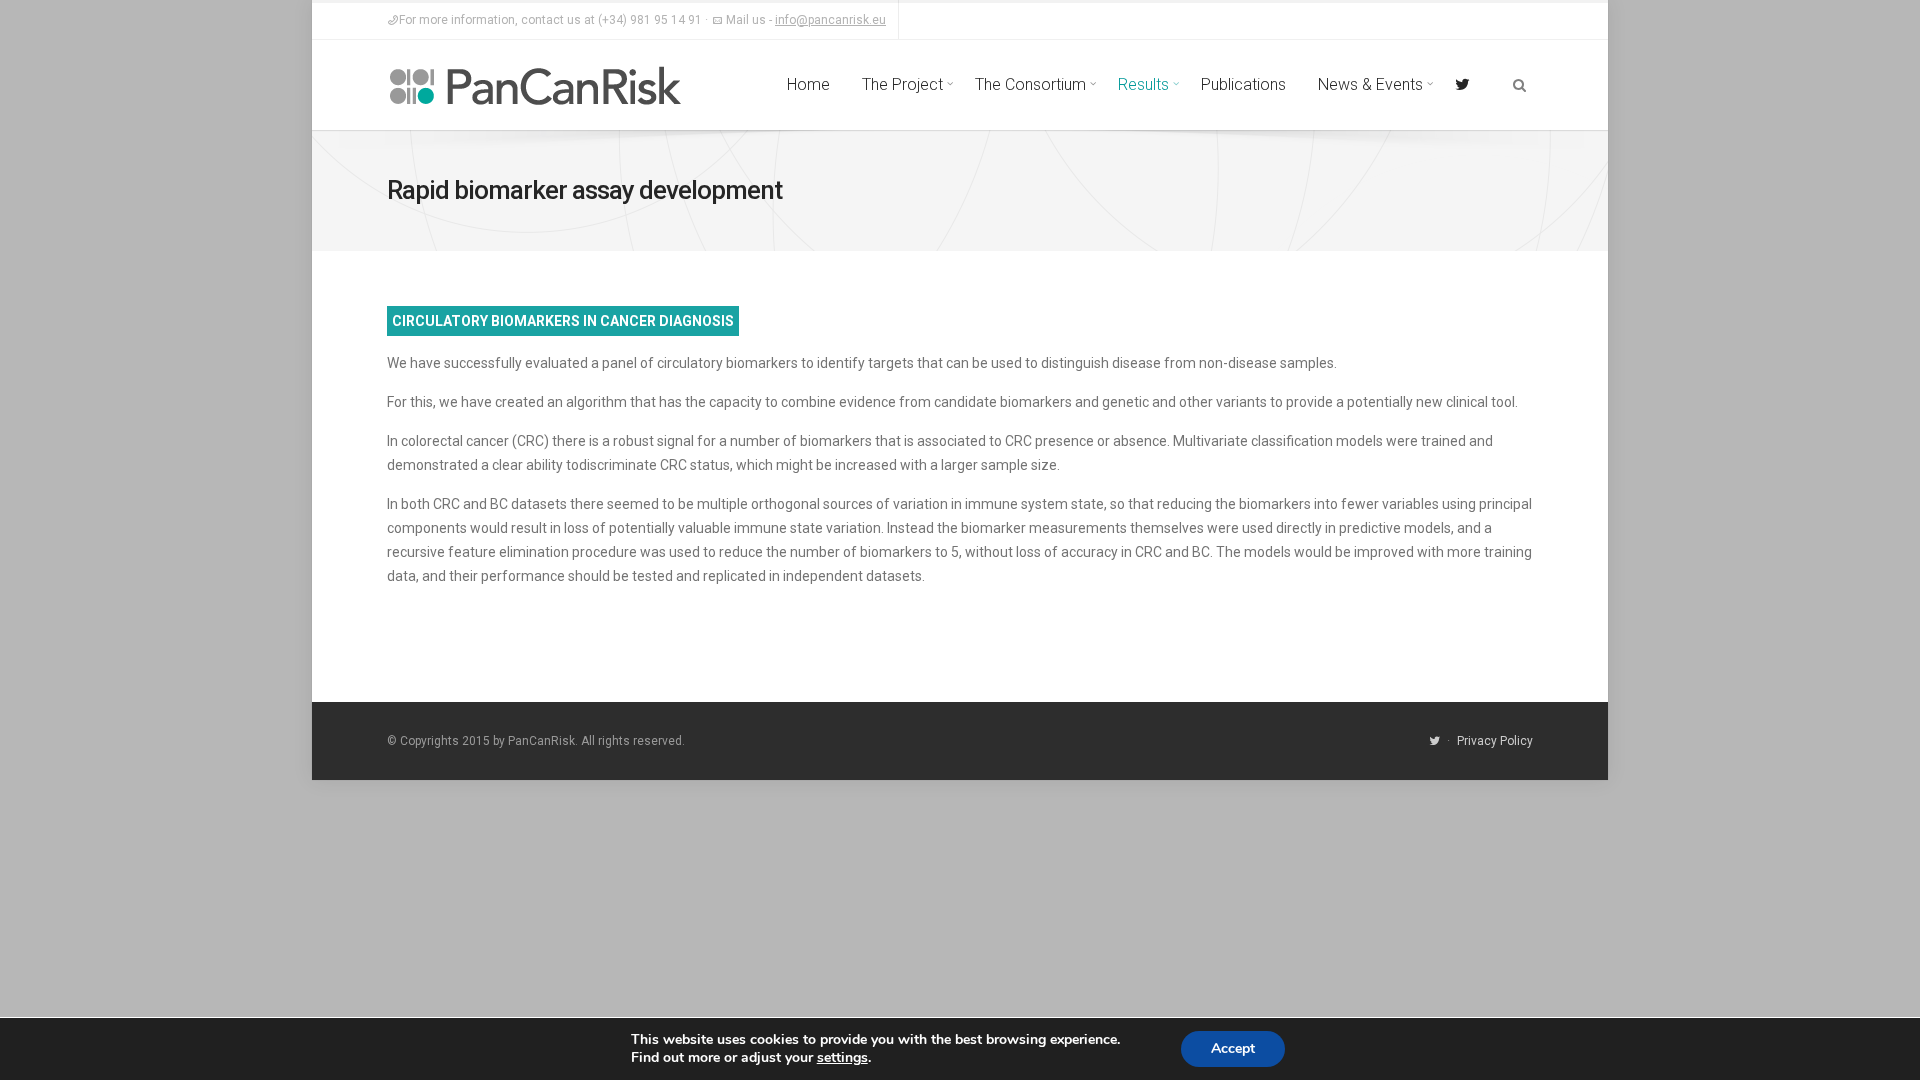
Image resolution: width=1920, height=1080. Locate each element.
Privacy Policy (1495, 741)
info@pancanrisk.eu (830, 20)
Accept (1233, 1048)
